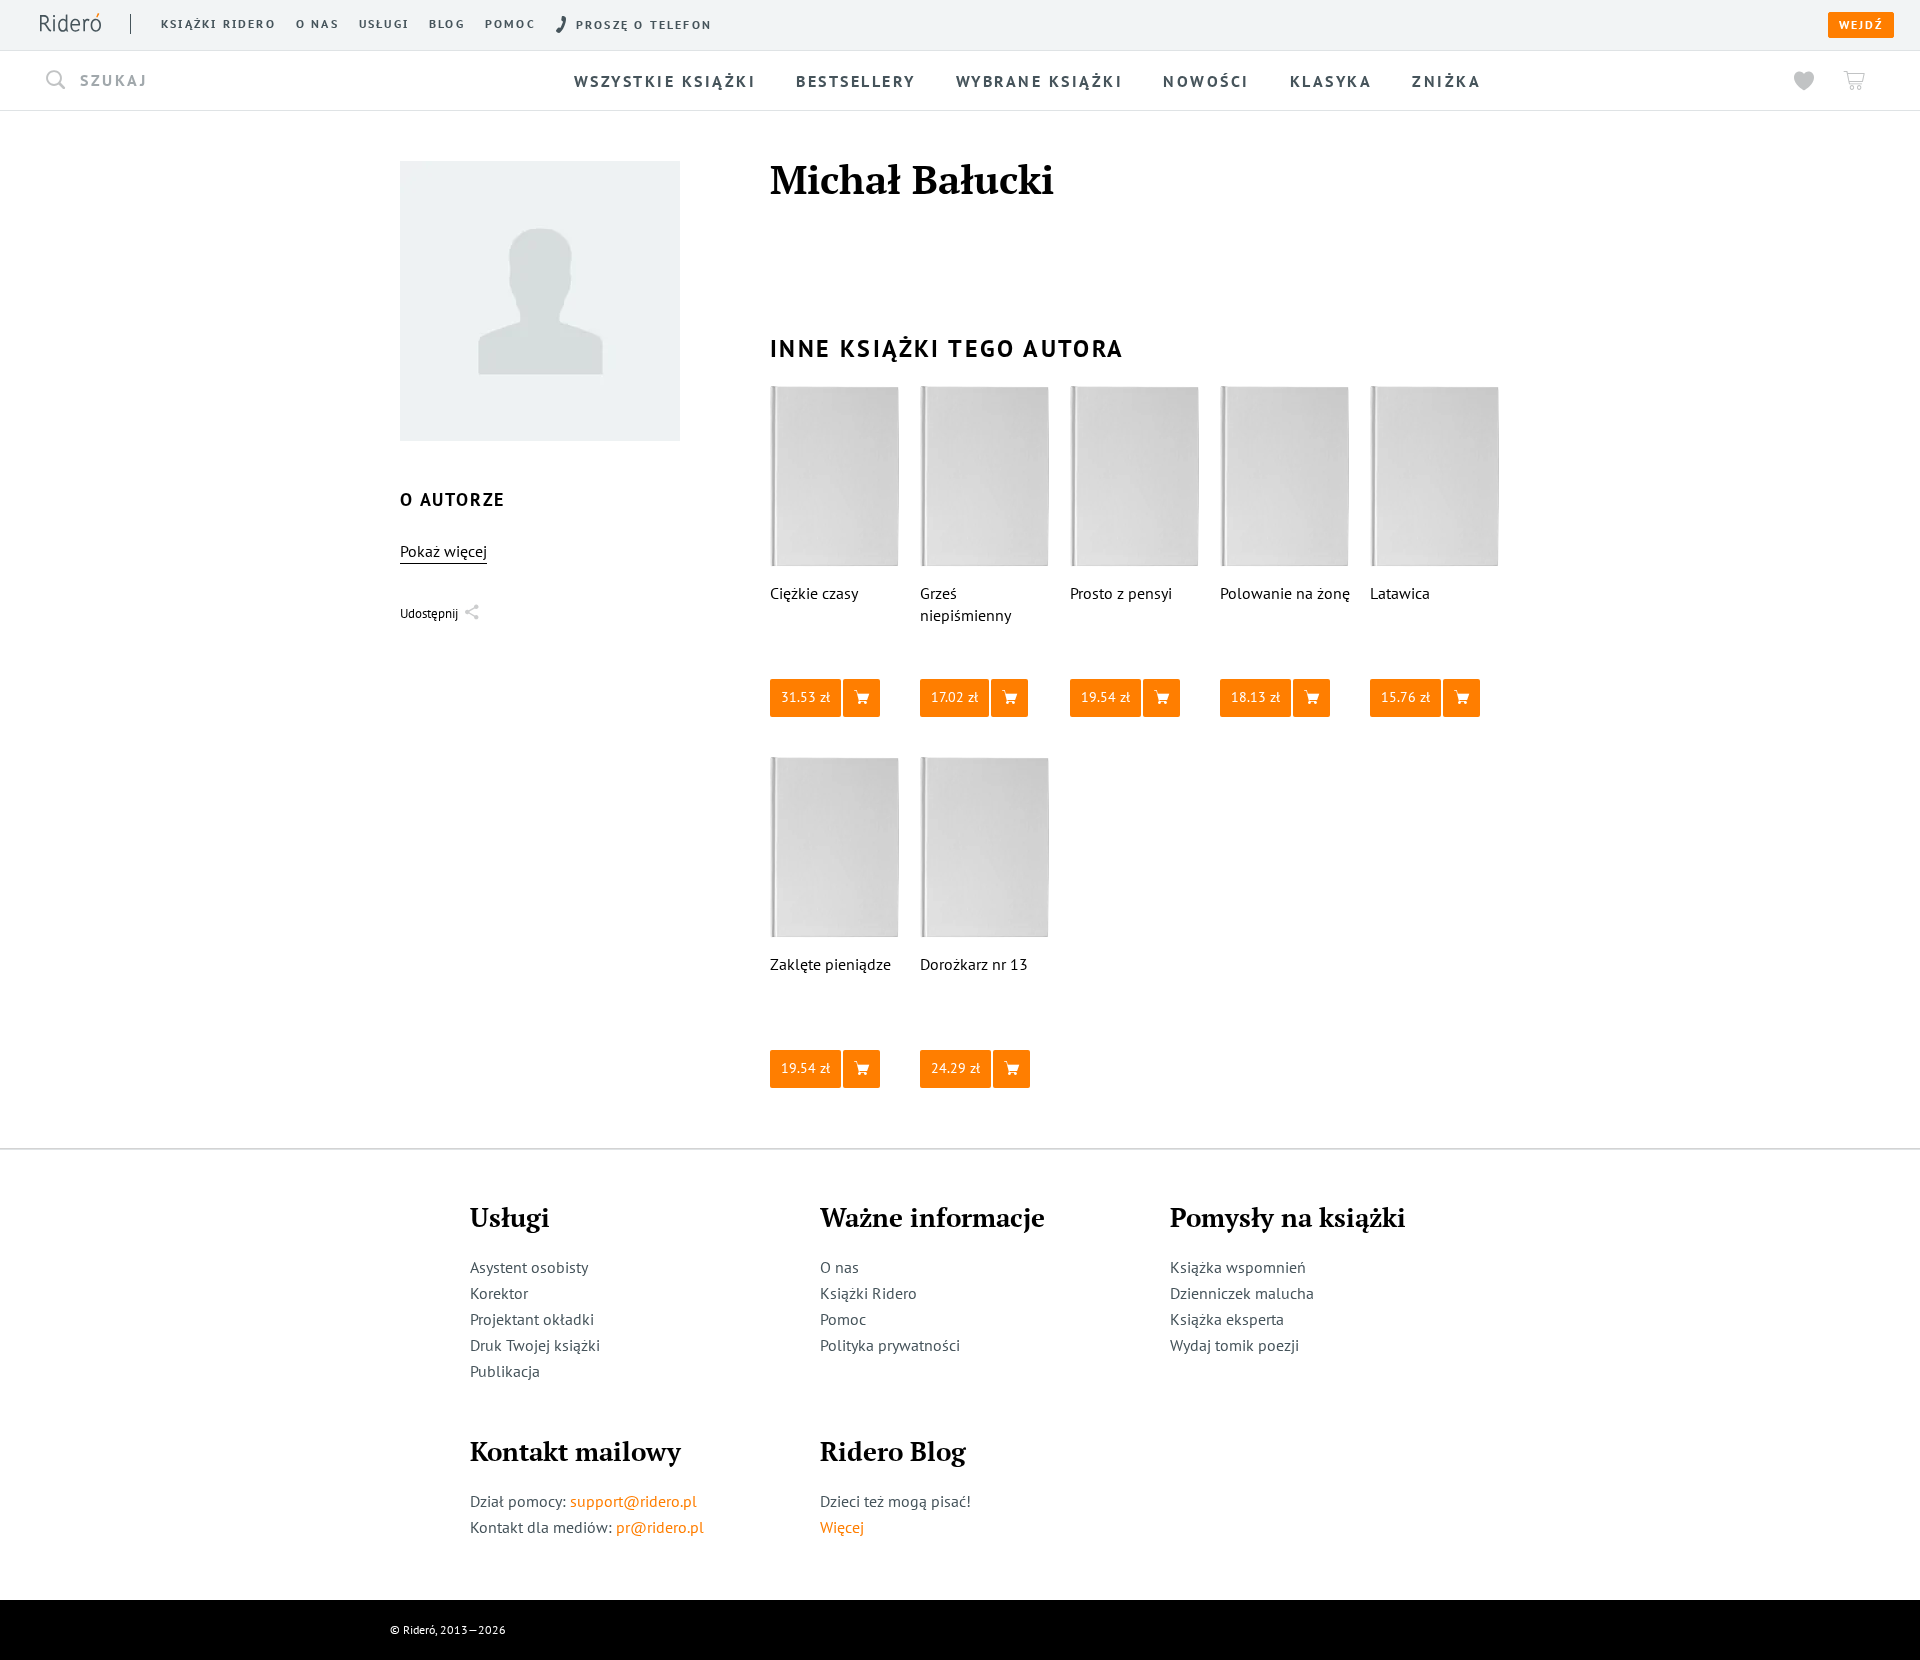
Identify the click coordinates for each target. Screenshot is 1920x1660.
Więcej (842, 1527)
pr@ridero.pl (660, 1527)
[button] (254, 81)
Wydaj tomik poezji (1234, 1345)
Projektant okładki (532, 1319)
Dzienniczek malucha (1242, 1293)
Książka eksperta (1227, 1319)
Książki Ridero (868, 1293)
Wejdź (1861, 25)
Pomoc (510, 24)
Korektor (499, 1293)
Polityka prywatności (890, 1345)
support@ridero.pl (633, 1501)
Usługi (384, 24)
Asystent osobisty (529, 1267)
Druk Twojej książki (535, 1345)
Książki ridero (218, 24)
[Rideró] (70, 22)
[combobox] (254, 81)
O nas (317, 24)
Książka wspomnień (1238, 1267)
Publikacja (505, 1371)
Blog (447, 24)
